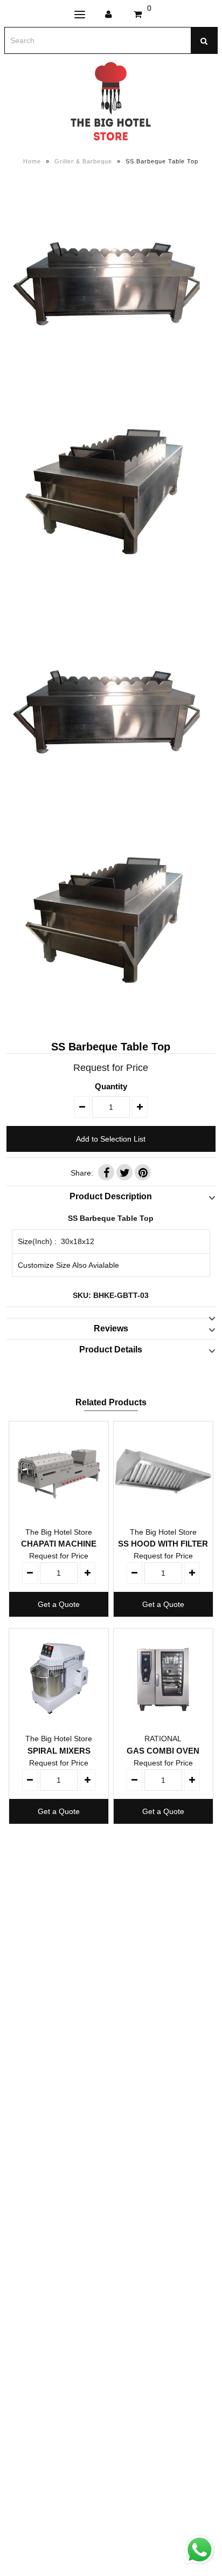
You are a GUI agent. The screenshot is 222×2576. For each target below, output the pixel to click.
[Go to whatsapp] (200, 2565)
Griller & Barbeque (83, 161)
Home (32, 161)
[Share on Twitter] (124, 1172)
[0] (138, 15)
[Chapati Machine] (59, 1471)
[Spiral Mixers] (59, 1678)
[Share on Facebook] (106, 1172)
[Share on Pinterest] (143, 1172)
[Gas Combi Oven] (163, 1678)
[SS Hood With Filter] (163, 1471)
